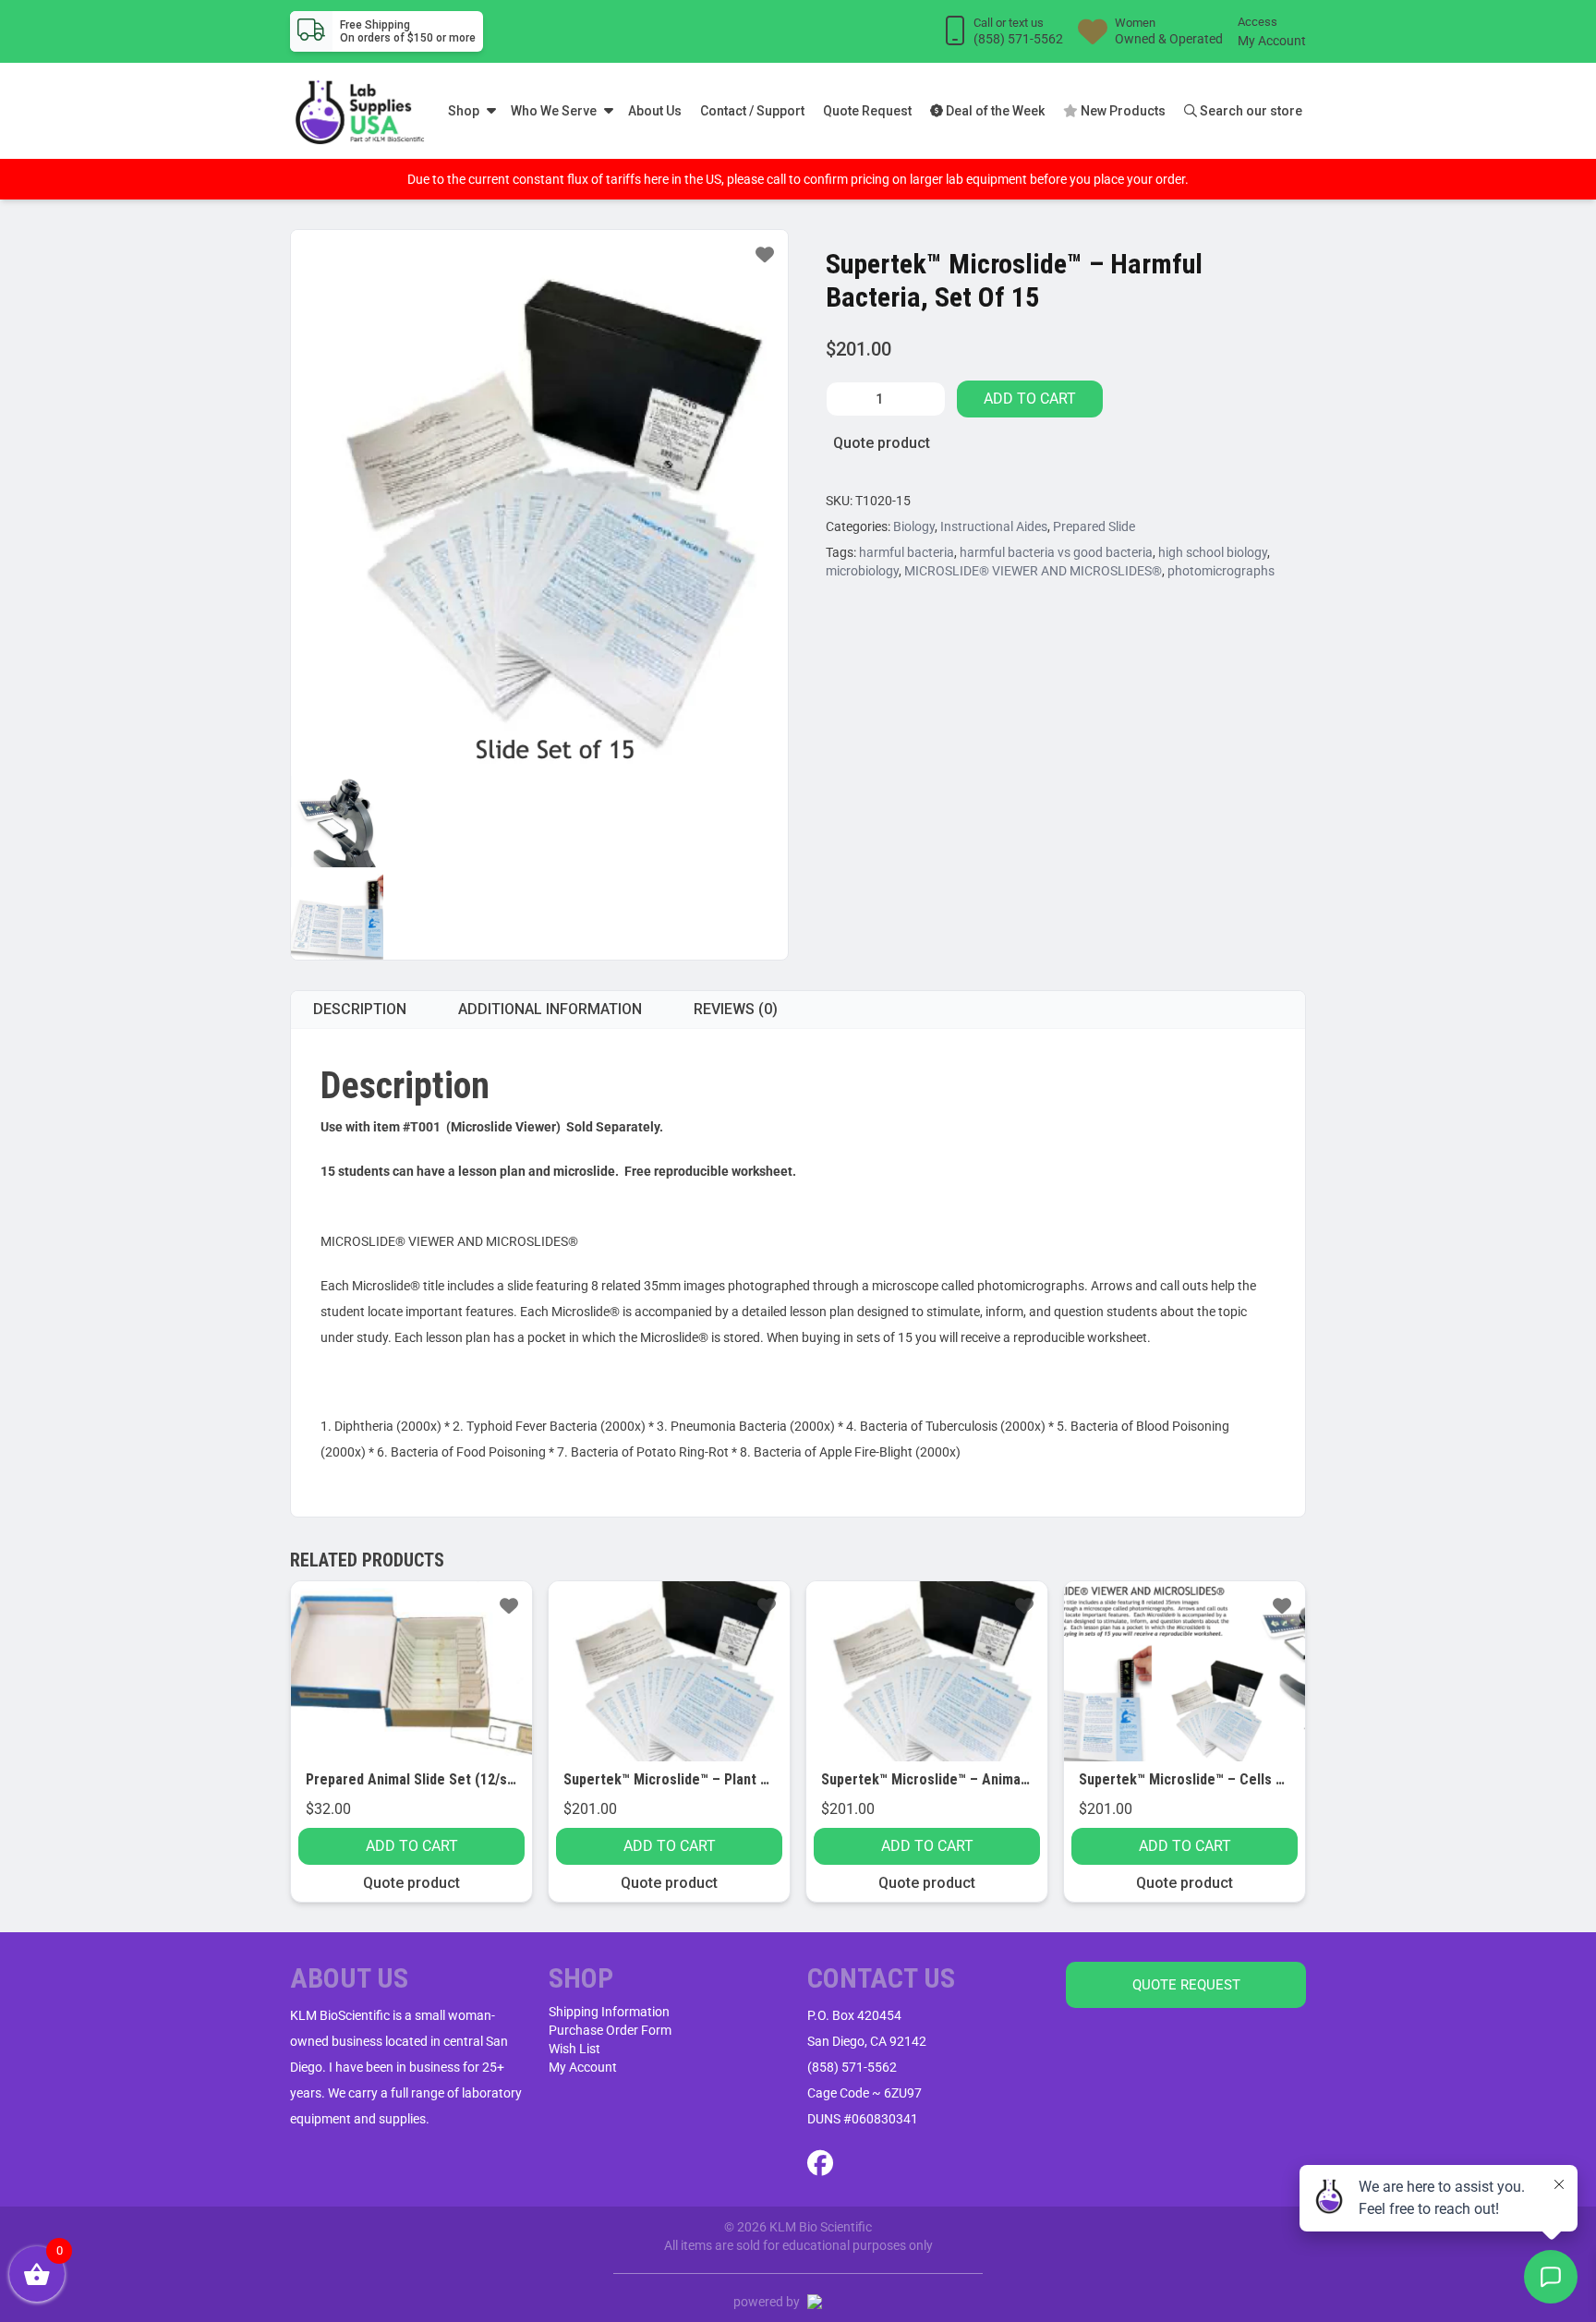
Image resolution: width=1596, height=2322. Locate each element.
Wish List (574, 2049)
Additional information (550, 1009)
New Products (1122, 111)
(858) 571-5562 (852, 2067)
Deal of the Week (994, 111)
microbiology (862, 571)
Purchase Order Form (610, 2030)
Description (360, 1009)
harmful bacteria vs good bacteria (1056, 552)
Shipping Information (609, 2012)
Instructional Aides (994, 526)
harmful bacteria (907, 552)
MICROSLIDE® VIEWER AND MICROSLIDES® (1033, 571)
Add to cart (1030, 399)
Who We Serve (554, 111)
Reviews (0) (736, 1009)
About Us (655, 111)
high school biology (1213, 552)
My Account (1272, 41)
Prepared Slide (1094, 526)
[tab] (360, 1010)
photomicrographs (1221, 571)
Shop (464, 111)
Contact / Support (752, 111)
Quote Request (867, 111)
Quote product (882, 443)
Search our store (1250, 111)
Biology (914, 526)
